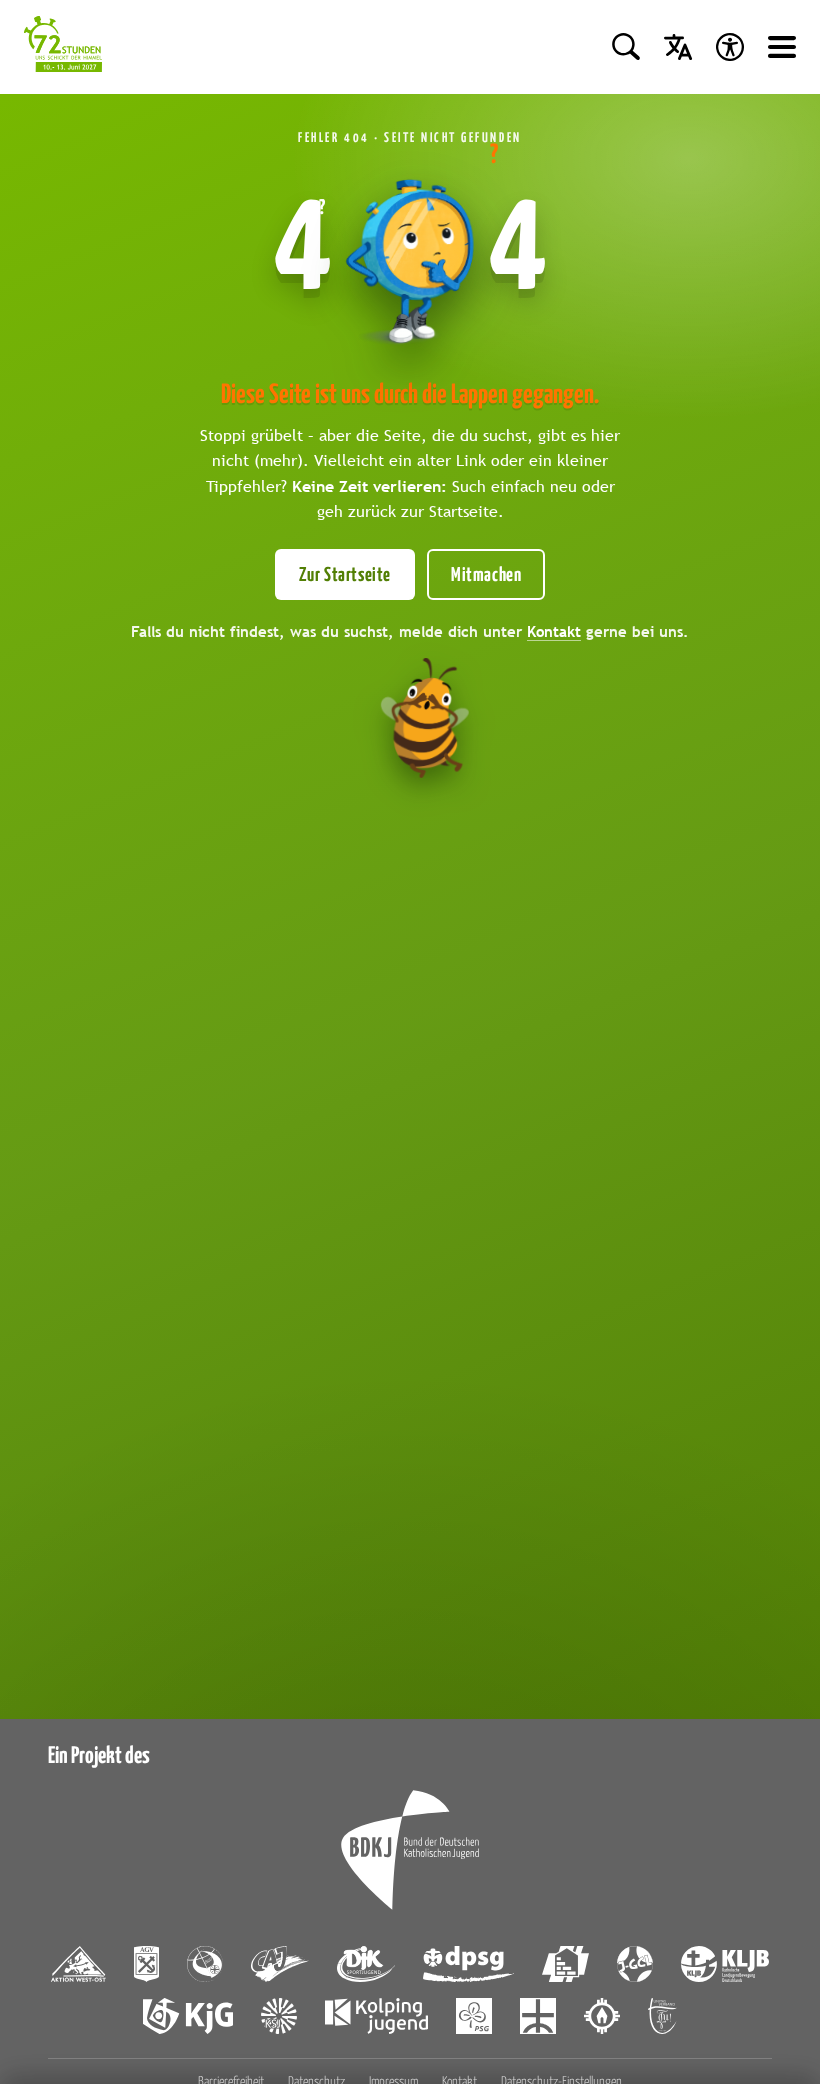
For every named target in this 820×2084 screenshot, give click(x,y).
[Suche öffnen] (626, 47)
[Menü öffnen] (782, 47)
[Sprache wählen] (678, 47)
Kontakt (554, 631)
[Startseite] (63, 47)
